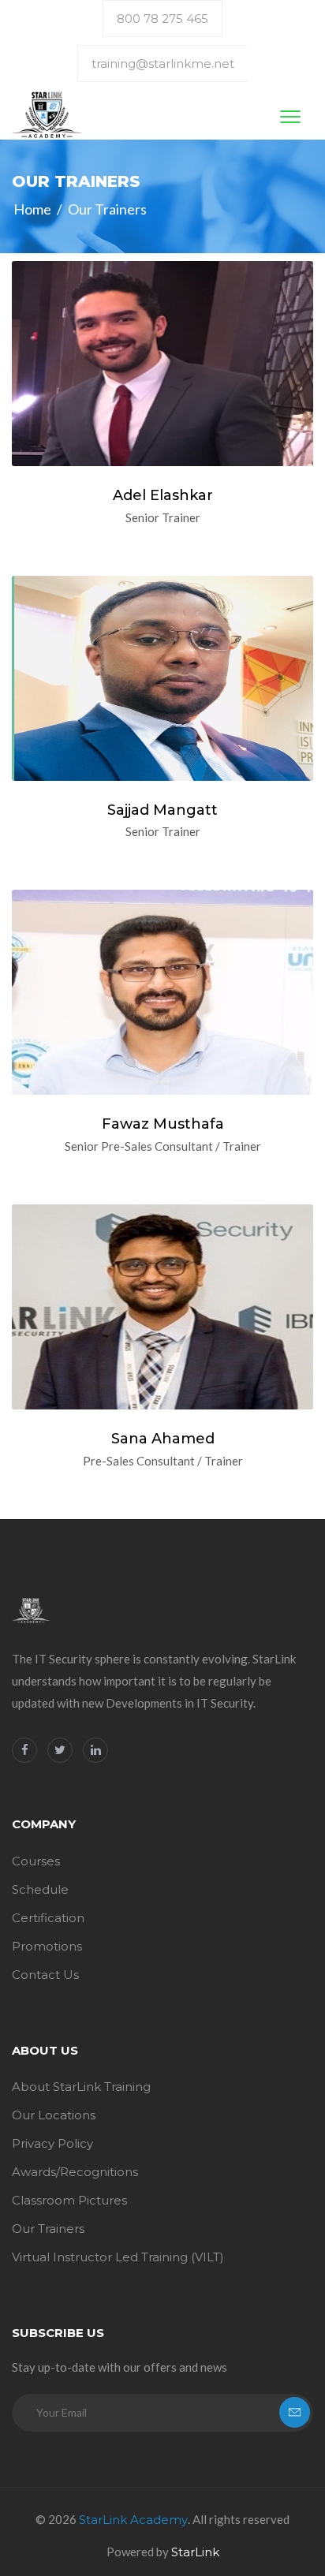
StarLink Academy (133, 2520)
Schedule (40, 1889)
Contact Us (45, 1975)
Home (32, 209)
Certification (48, 1918)
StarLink (195, 2552)
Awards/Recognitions (75, 2172)
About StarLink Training (81, 2087)
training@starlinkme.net (163, 63)
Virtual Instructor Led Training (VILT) (118, 2257)
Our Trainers (48, 2229)
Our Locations (54, 2115)
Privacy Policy (52, 2143)
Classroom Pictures (69, 2200)
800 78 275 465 (162, 19)
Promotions (47, 1946)
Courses (36, 1861)
